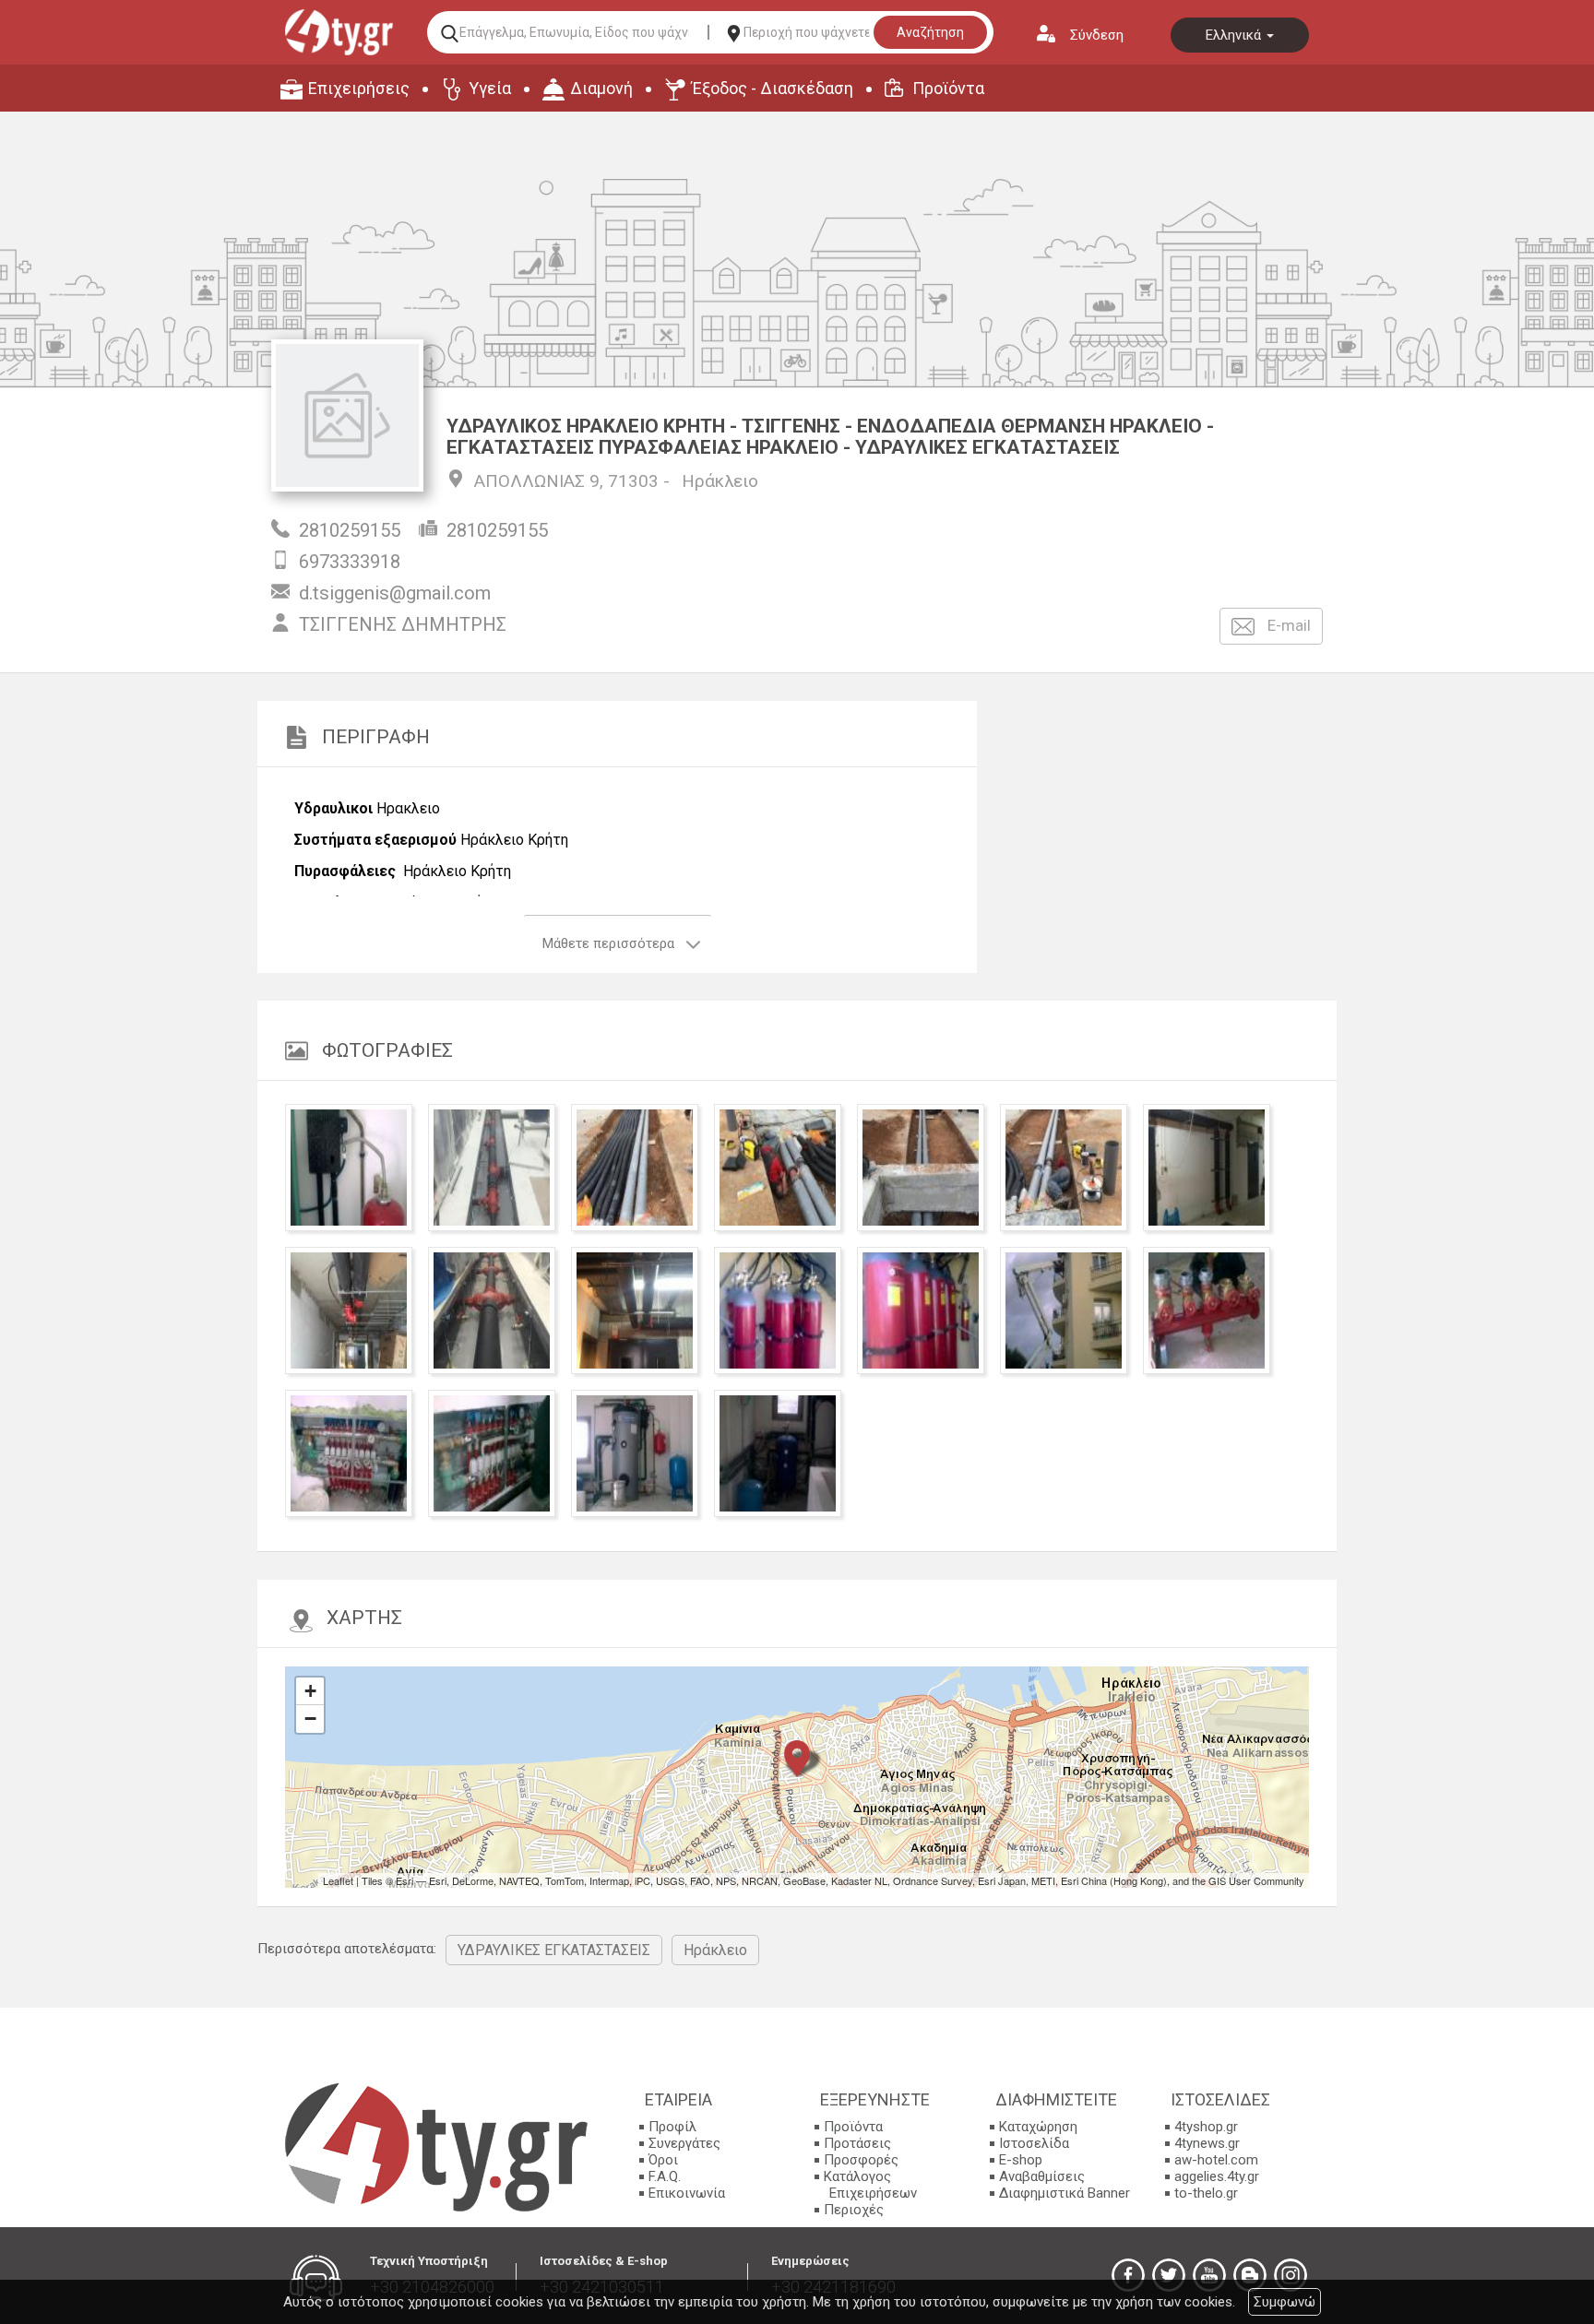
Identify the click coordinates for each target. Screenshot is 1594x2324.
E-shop (1021, 2160)
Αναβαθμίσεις (1042, 2176)
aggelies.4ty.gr (1217, 2176)
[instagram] (1291, 2275)
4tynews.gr (1207, 2143)
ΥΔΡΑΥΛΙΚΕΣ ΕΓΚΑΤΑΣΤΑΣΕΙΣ (554, 1950)
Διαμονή (601, 88)
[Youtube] (1209, 2275)
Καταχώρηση (1038, 2127)
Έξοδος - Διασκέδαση (773, 88)
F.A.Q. (665, 2176)
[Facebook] (1128, 2275)
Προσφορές (861, 2160)
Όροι (663, 2160)
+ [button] (310, 1691)
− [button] (310, 1719)
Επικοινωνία (687, 2193)
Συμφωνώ (1285, 2302)
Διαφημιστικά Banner (1065, 2193)
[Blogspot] (1250, 2275)
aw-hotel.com (1216, 2160)
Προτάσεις (857, 2143)
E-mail (1287, 625)
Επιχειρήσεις (359, 88)
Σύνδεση (1097, 35)
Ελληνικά (1235, 35)
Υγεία (490, 88)
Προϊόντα (948, 88)
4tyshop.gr (1206, 2127)
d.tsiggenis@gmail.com (395, 593)
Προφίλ (672, 2127)
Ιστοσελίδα (1034, 2143)
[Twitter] (1169, 2275)
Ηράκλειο (720, 481)
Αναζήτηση (930, 32)
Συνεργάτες (684, 2143)
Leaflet (338, 1880)
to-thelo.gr (1206, 2193)
